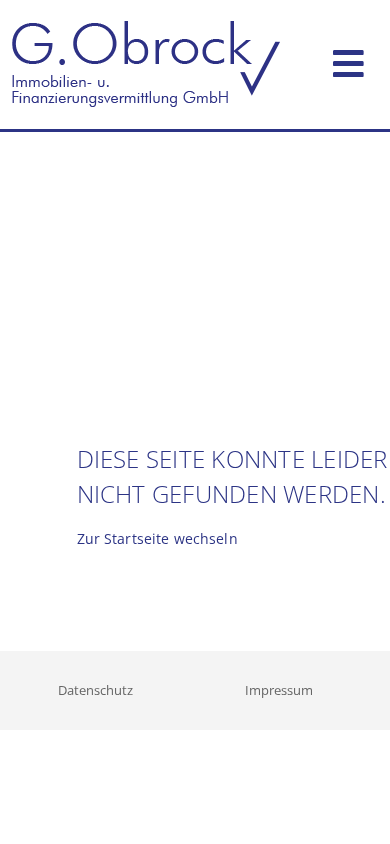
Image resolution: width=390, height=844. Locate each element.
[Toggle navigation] (348, 59)
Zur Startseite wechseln (157, 538)
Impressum (279, 690)
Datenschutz (95, 690)
